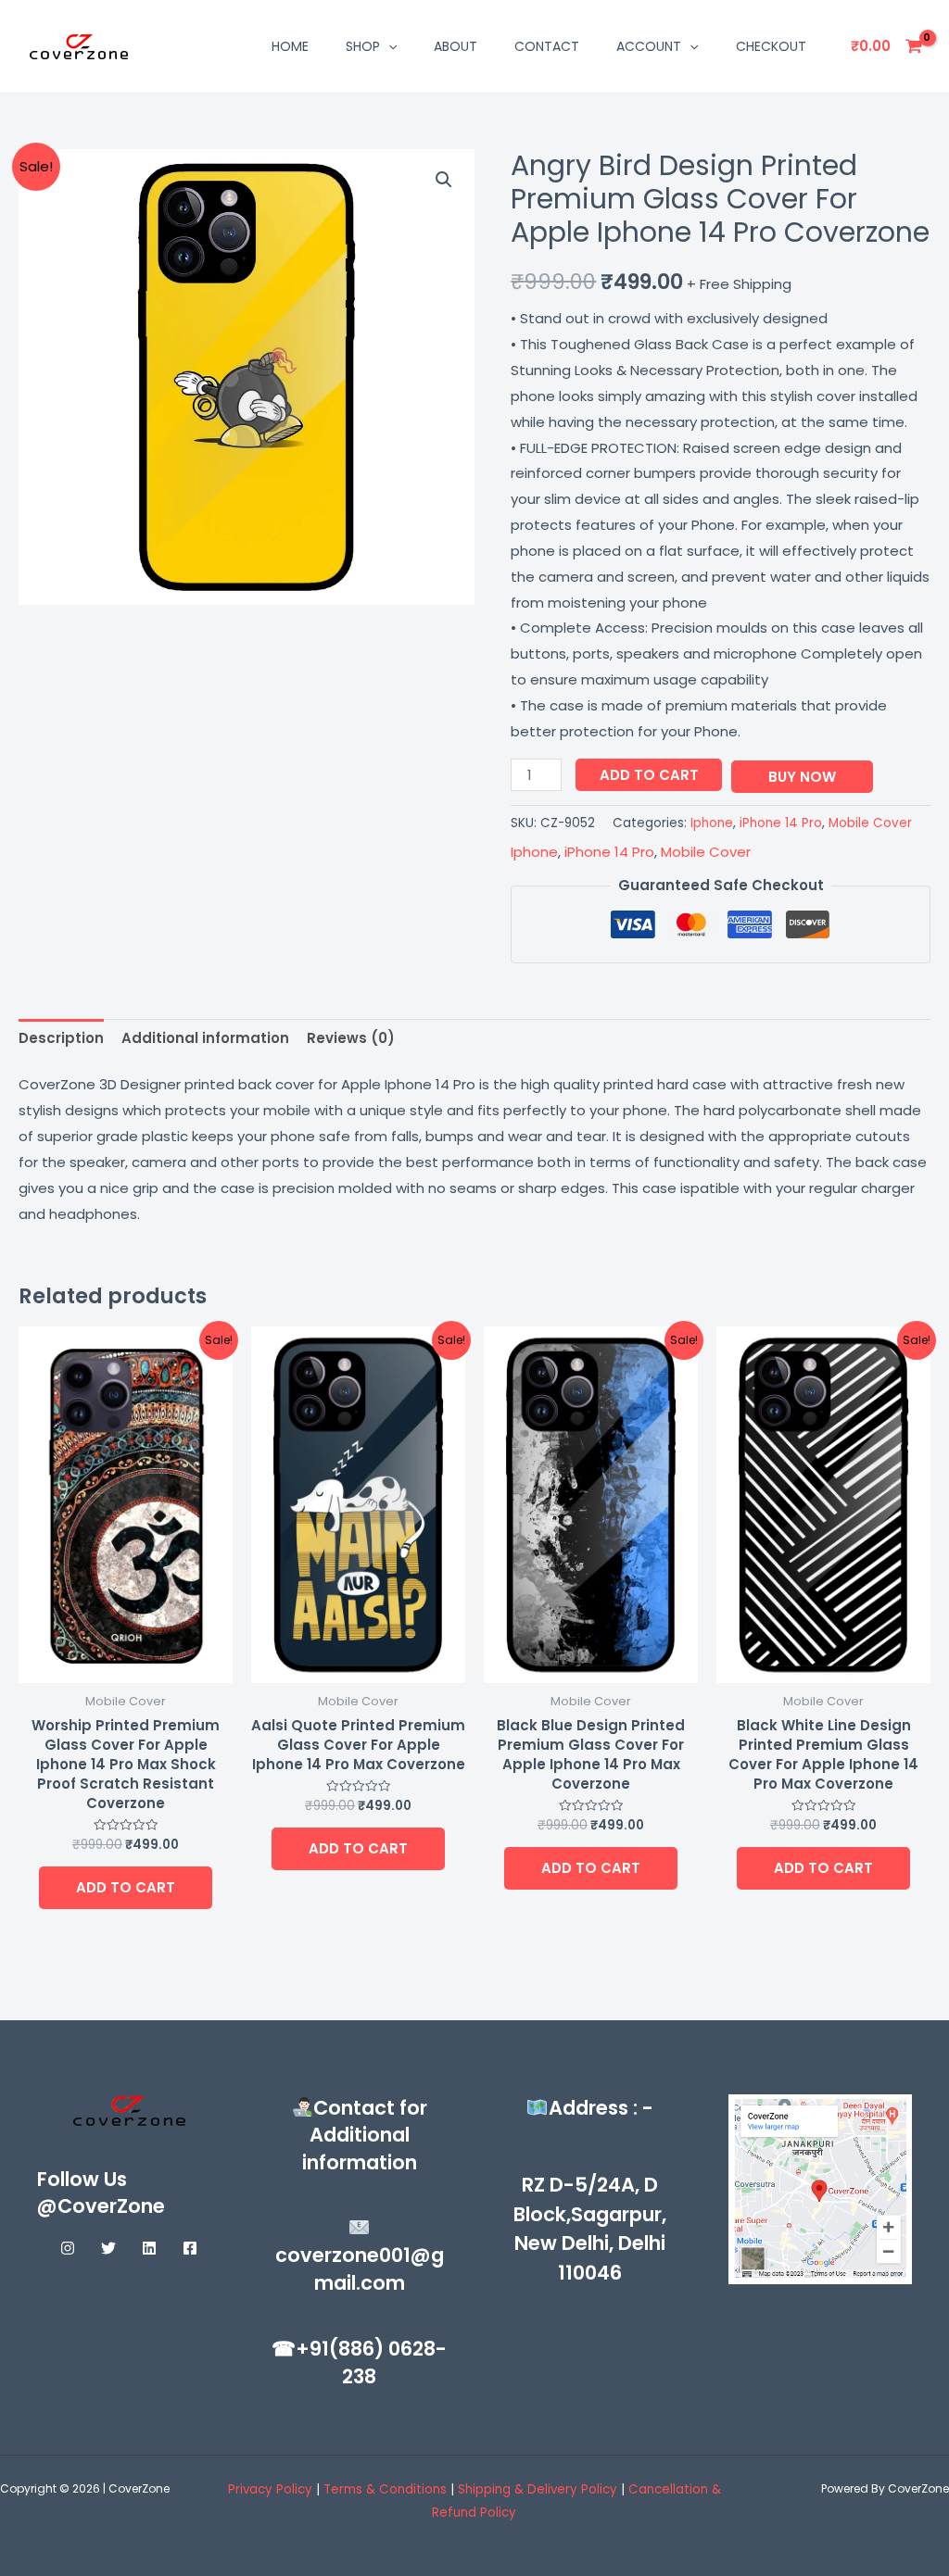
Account (649, 46)
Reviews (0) (351, 1038)
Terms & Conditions (387, 2489)
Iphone (712, 823)
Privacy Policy (270, 2489)
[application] (388, 46)
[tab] (61, 1039)
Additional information (205, 1038)
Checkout (771, 46)
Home (290, 46)
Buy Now (802, 777)
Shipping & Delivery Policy (538, 2489)
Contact (547, 46)
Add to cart (649, 775)
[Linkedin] (149, 2248)
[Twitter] (108, 2248)
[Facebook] (190, 2248)
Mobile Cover (870, 823)
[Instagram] (68, 2248)
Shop (363, 46)
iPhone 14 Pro (781, 823)
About (456, 46)
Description (61, 1038)
